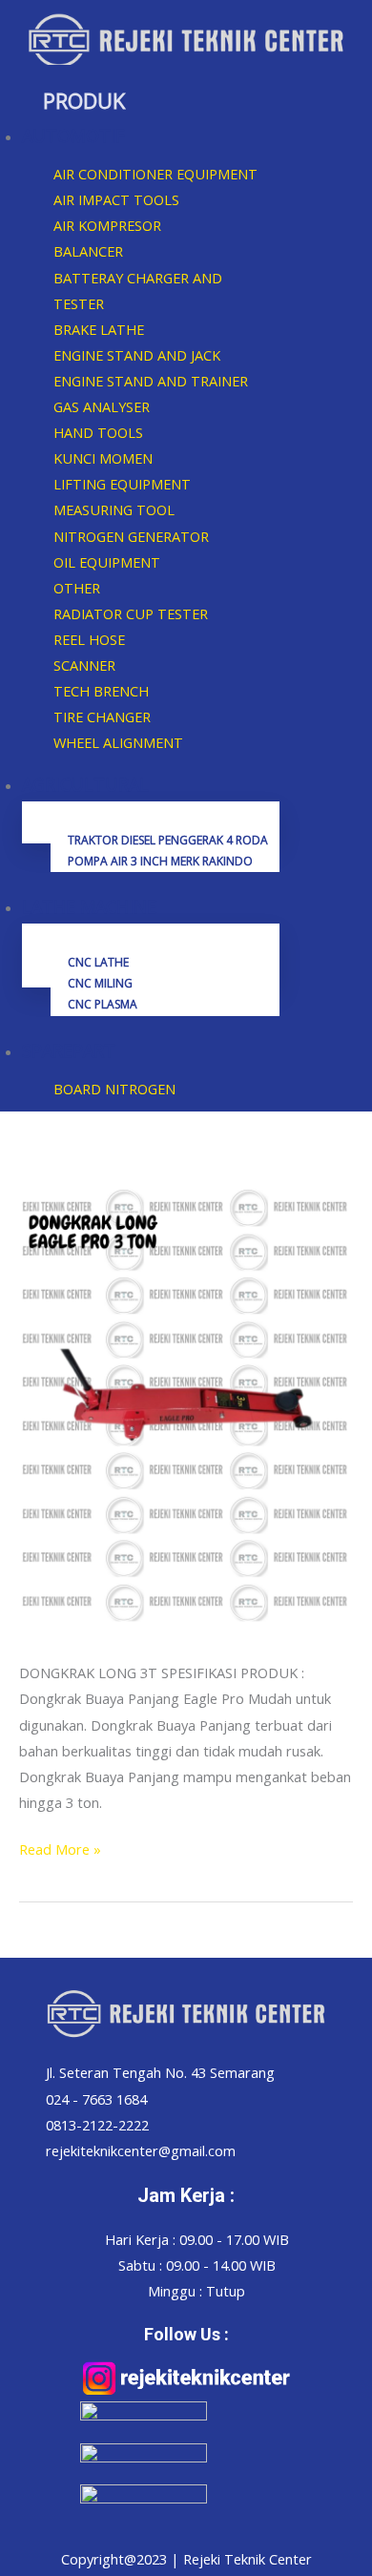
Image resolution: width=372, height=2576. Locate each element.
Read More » (60, 1848)
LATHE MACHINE (89, 906)
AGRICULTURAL (85, 784)
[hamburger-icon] (336, 596)
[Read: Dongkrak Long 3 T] (186, 1402)
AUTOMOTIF (73, 135)
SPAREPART (69, 1050)
